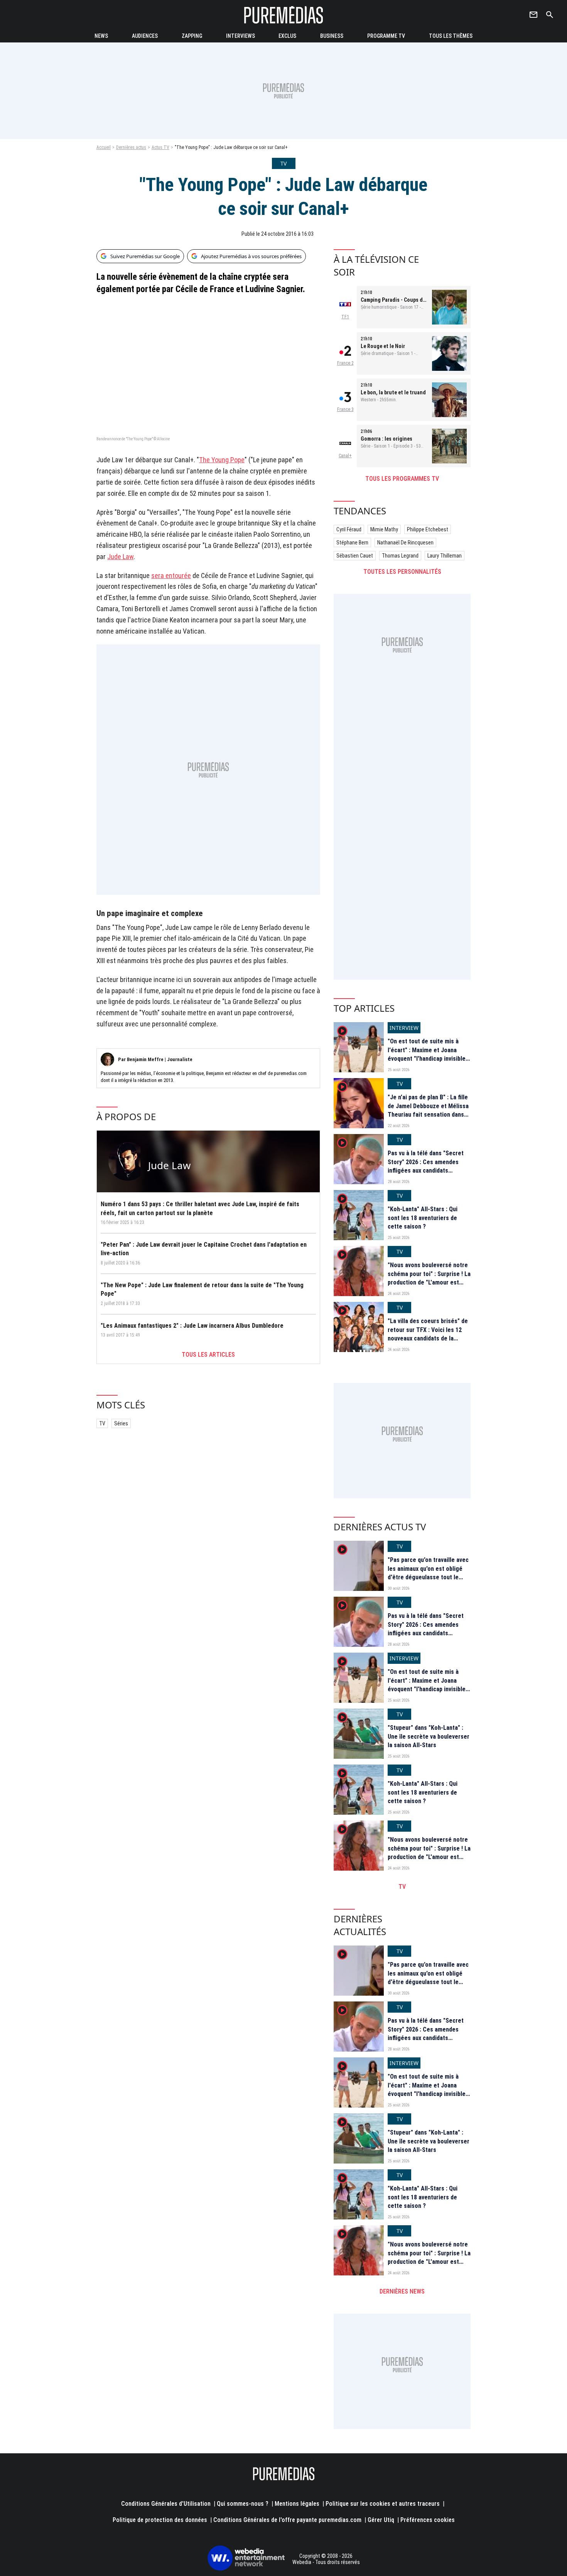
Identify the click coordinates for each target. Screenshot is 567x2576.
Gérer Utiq (381, 2520)
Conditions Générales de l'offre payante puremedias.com (287, 2520)
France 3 (345, 409)
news (101, 36)
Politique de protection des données (160, 2520)
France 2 (345, 363)
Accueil (104, 147)
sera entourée (171, 576)
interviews (240, 36)
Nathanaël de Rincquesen (405, 543)
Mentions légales (297, 2504)
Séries (121, 1423)
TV (102, 1423)
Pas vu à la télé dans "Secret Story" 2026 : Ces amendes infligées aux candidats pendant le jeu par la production (426, 1171)
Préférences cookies (428, 2520)
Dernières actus (131, 147)
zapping (192, 36)
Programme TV (386, 36)
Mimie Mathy (384, 529)
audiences (145, 36)
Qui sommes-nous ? (243, 2504)
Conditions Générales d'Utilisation (166, 2504)
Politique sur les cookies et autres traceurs (383, 2504)
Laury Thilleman (445, 556)
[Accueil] (283, 15)
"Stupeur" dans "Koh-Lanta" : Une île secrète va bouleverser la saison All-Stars (429, 1736)
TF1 (345, 317)
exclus (287, 36)
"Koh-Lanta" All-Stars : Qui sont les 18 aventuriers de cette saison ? (423, 1218)
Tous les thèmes (451, 36)
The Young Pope (222, 460)
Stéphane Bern (352, 543)
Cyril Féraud (349, 529)
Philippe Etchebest (428, 529)
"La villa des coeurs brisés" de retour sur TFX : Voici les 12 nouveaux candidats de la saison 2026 (428, 1334)
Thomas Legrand (400, 556)
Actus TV (160, 147)
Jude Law (120, 557)
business (332, 36)
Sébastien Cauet (355, 556)
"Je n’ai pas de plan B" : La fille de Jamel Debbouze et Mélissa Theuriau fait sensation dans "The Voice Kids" (428, 1110)
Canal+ (345, 456)
